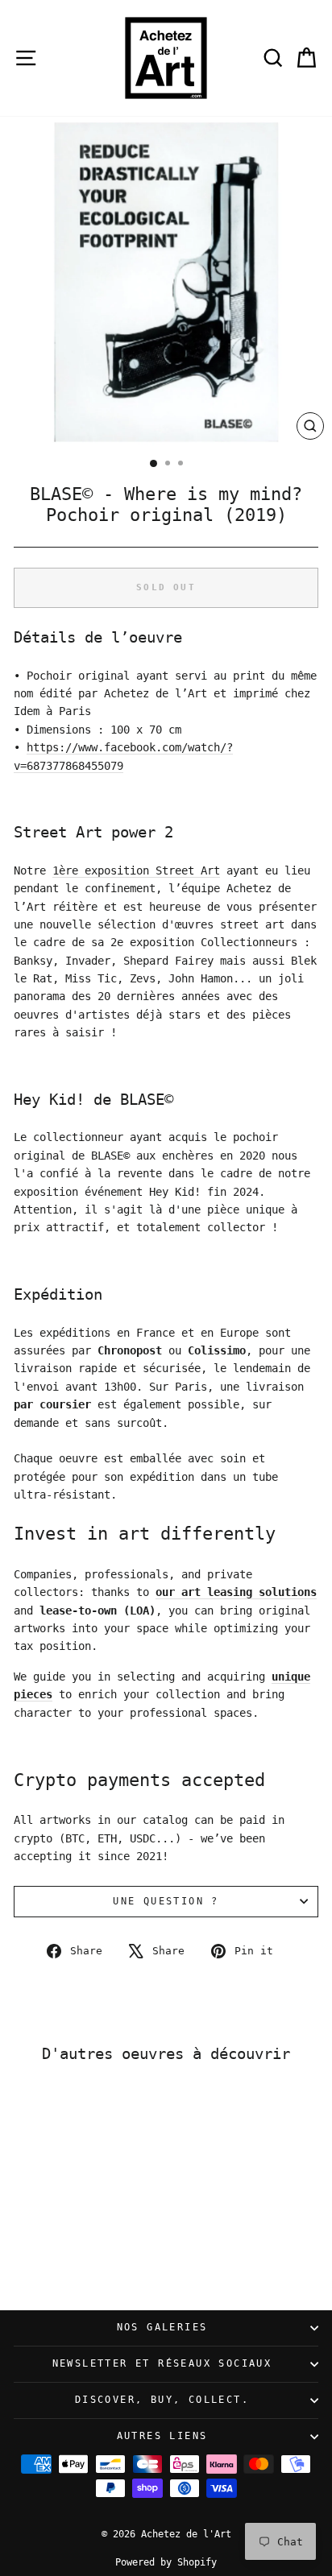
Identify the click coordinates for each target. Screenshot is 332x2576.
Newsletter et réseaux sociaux (162, 2363)
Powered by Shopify (166, 2562)
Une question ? (166, 1901)
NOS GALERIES (162, 2327)
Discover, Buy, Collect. (162, 2400)
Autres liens (162, 2436)
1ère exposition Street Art (136, 870)
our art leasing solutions (236, 1592)
